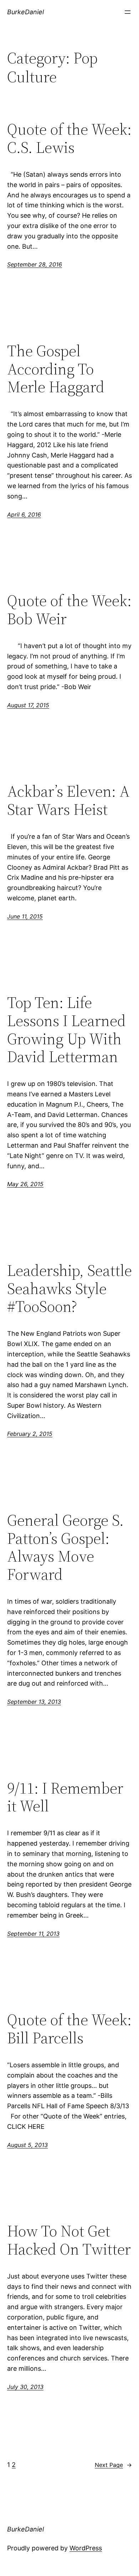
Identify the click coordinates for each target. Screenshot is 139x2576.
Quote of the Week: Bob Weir (69, 610)
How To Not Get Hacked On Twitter (69, 2240)
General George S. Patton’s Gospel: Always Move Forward (65, 1547)
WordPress (86, 2548)
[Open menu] (128, 12)
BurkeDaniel (25, 12)
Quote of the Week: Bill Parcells (69, 2029)
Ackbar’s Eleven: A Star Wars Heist (68, 800)
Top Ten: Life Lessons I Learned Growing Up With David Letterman (66, 1030)
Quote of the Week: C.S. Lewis (69, 138)
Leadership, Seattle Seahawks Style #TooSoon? (69, 1289)
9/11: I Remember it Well (65, 1797)
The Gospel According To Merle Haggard (56, 369)
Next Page (113, 2465)
